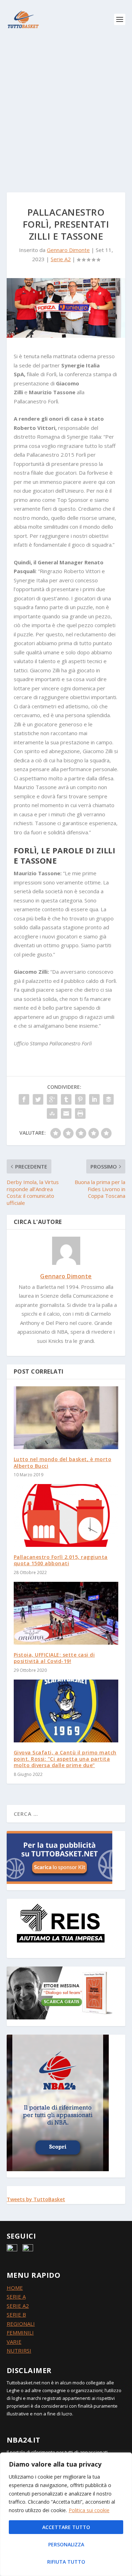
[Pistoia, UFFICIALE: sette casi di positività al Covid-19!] (66, 1613)
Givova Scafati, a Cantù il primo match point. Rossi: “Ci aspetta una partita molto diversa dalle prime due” (65, 1759)
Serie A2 (61, 259)
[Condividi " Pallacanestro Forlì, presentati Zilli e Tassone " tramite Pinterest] (80, 1099)
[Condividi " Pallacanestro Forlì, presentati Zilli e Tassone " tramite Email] (66, 1113)
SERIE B (16, 2314)
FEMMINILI (20, 2332)
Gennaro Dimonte (68, 250)
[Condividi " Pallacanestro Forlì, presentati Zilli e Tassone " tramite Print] (80, 1113)
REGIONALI (21, 2324)
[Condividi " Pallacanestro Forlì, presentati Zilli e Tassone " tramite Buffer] (108, 1099)
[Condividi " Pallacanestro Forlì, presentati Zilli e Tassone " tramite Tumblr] (66, 1099)
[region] (66, 2514)
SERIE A (16, 2296)
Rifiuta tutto (66, 2562)
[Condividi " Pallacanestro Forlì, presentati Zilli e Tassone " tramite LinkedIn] (94, 1099)
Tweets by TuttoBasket (36, 2199)
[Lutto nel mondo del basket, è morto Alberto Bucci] (66, 1418)
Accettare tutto (66, 2527)
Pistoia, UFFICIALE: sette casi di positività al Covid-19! (54, 1658)
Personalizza (66, 2544)
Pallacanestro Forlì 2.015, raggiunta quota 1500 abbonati (61, 1560)
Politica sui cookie (89, 2510)
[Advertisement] (66, 109)
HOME (15, 2288)
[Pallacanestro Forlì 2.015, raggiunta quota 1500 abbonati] (66, 1516)
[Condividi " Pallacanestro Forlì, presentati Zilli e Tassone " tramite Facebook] (24, 1099)
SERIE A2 (18, 2306)
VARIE (14, 2342)
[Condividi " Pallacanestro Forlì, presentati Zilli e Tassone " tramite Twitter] (38, 1099)
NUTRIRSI (19, 2350)
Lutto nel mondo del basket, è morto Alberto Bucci (63, 1462)
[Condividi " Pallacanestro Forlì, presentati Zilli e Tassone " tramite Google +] (52, 1099)
